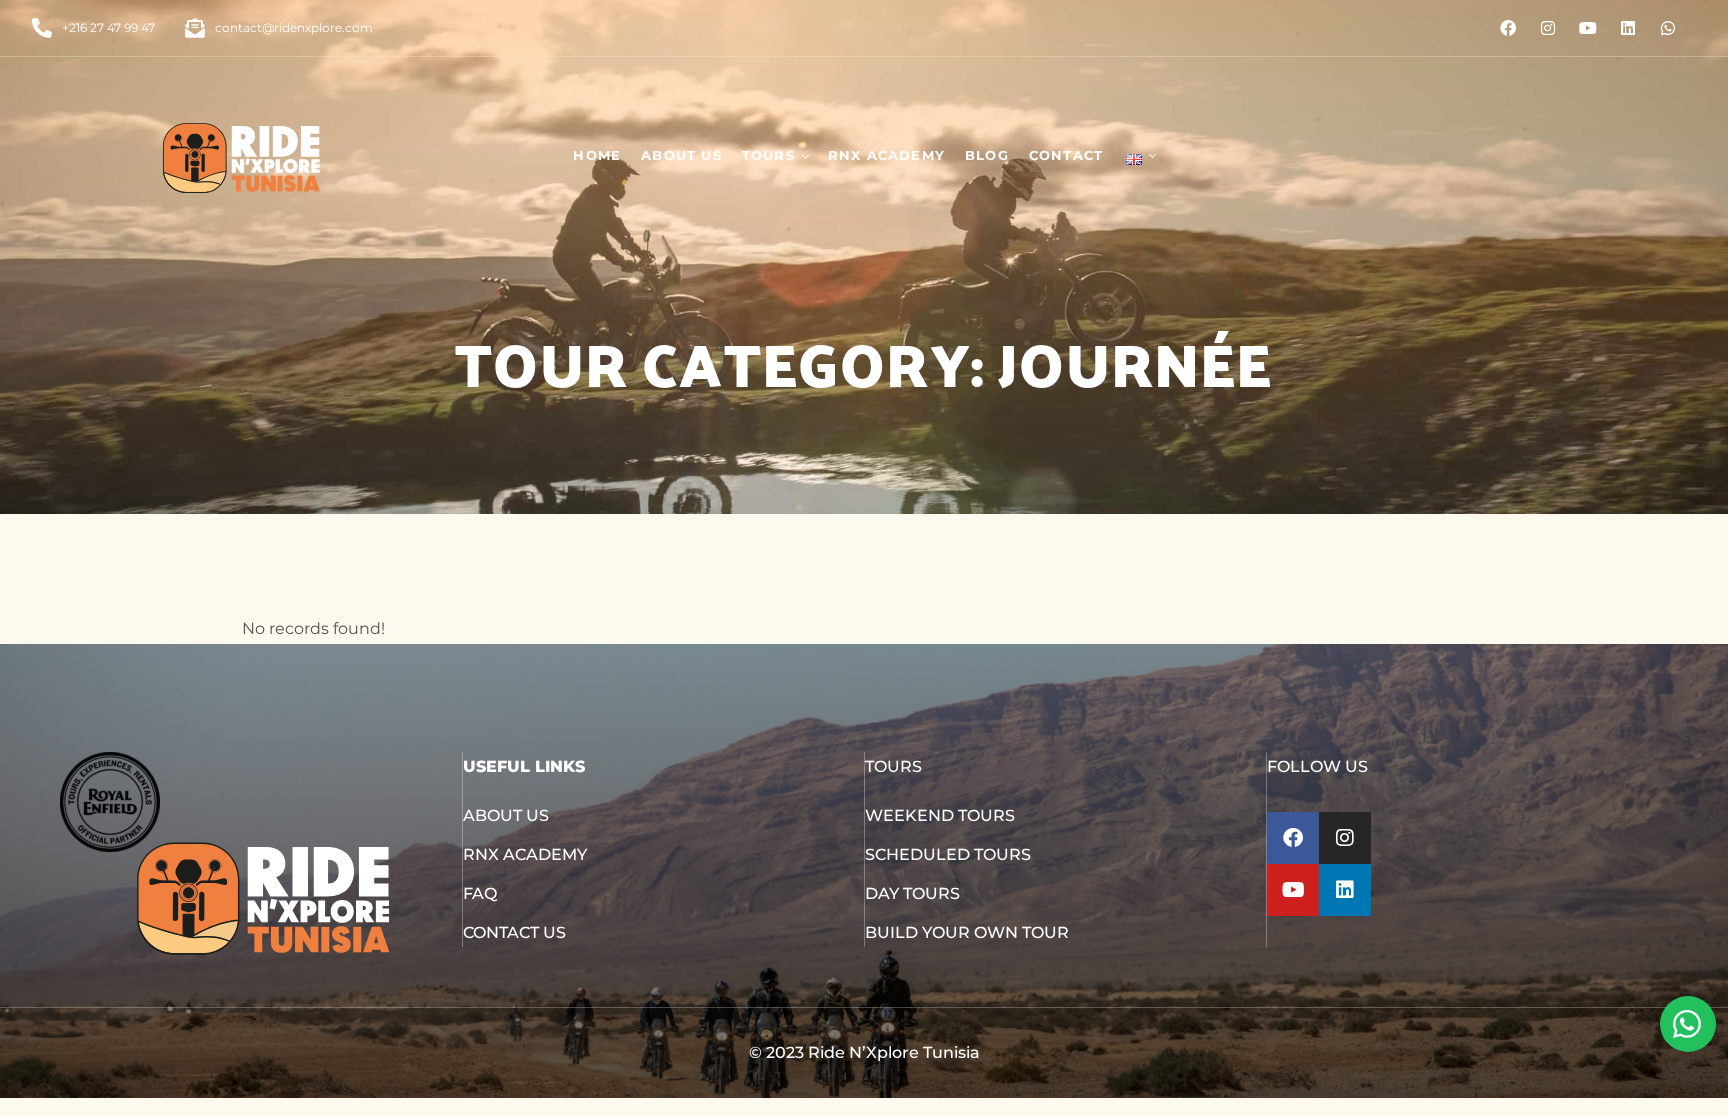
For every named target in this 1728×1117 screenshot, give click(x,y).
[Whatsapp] (1668, 28)
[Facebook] (1508, 28)
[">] (1138, 155)
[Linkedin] (1628, 28)
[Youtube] (1588, 28)
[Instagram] (1548, 28)
